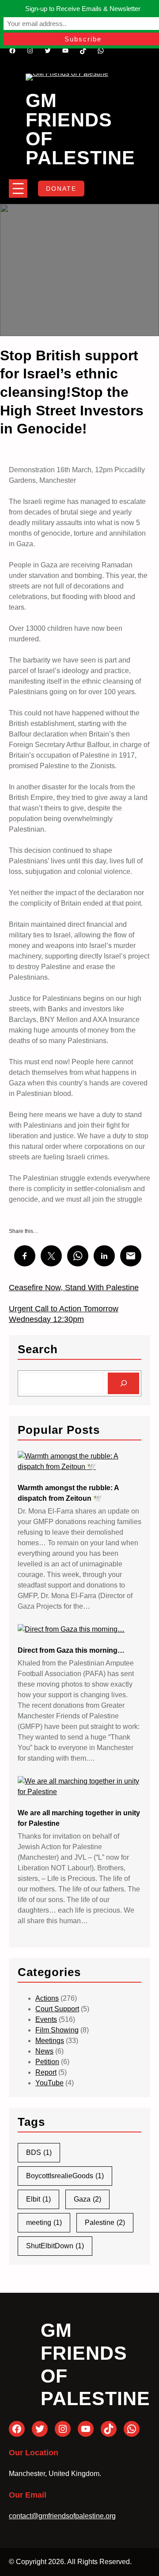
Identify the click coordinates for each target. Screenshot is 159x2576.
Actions (47, 1998)
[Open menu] (18, 189)
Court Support (57, 2009)
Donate (61, 189)
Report (46, 2072)
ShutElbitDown (55, 2246)
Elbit (38, 2199)
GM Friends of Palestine (80, 129)
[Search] (123, 1383)
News (44, 2051)
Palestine (105, 2223)
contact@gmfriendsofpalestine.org (62, 2516)
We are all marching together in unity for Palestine (79, 1818)
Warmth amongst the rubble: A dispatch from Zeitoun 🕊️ (68, 1493)
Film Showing (57, 2030)
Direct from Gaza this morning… (71, 1650)
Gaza (87, 2199)
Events (46, 2019)
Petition (47, 2062)
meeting (44, 2223)
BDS (39, 2152)
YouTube (49, 2083)
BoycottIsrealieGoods (65, 2176)
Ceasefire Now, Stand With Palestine (74, 1288)
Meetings (50, 2041)
